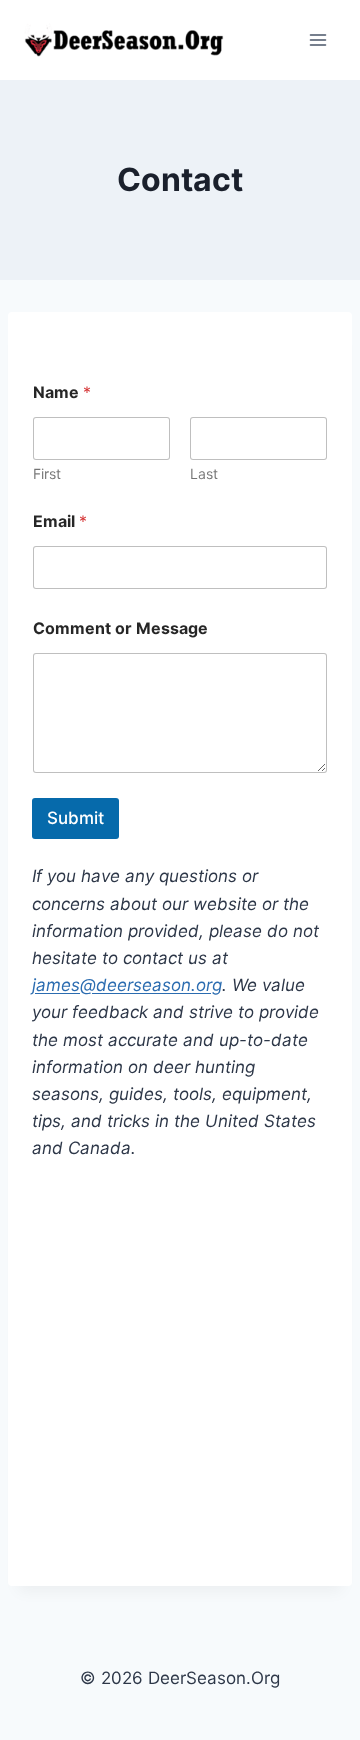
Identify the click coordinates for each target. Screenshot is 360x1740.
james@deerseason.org (127, 985)
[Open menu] (317, 39)
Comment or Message (120, 628)
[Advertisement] (180, 1374)
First (47, 473)
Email (60, 521)
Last (204, 473)
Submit (75, 818)
